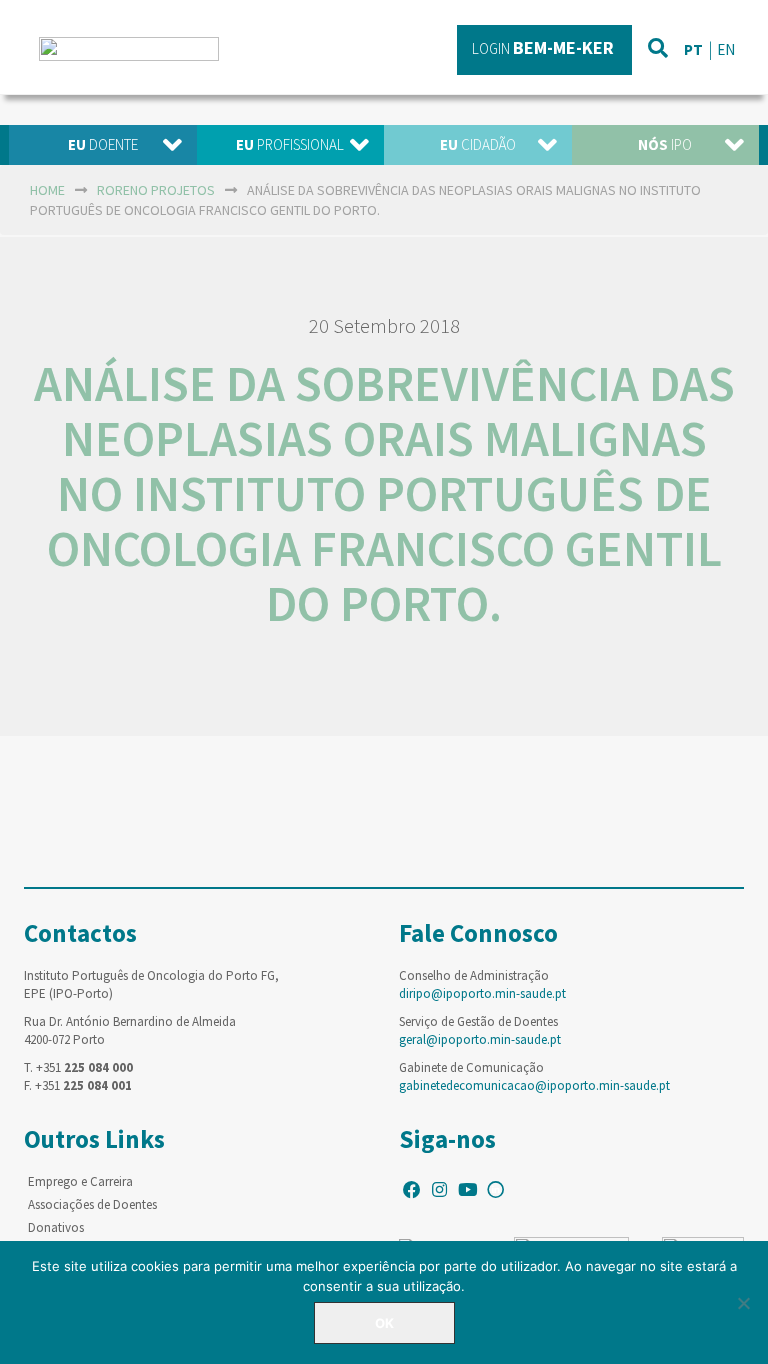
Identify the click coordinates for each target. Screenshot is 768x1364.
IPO (665, 144)
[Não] (743, 1303)
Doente (103, 144)
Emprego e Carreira (80, 1181)
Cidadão (478, 144)
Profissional (290, 144)
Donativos (56, 1227)
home (47, 190)
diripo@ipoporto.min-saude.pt (482, 993)
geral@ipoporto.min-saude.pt (480, 1039)
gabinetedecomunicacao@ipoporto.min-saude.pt (534, 1085)
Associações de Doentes (92, 1204)
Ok (384, 1323)
